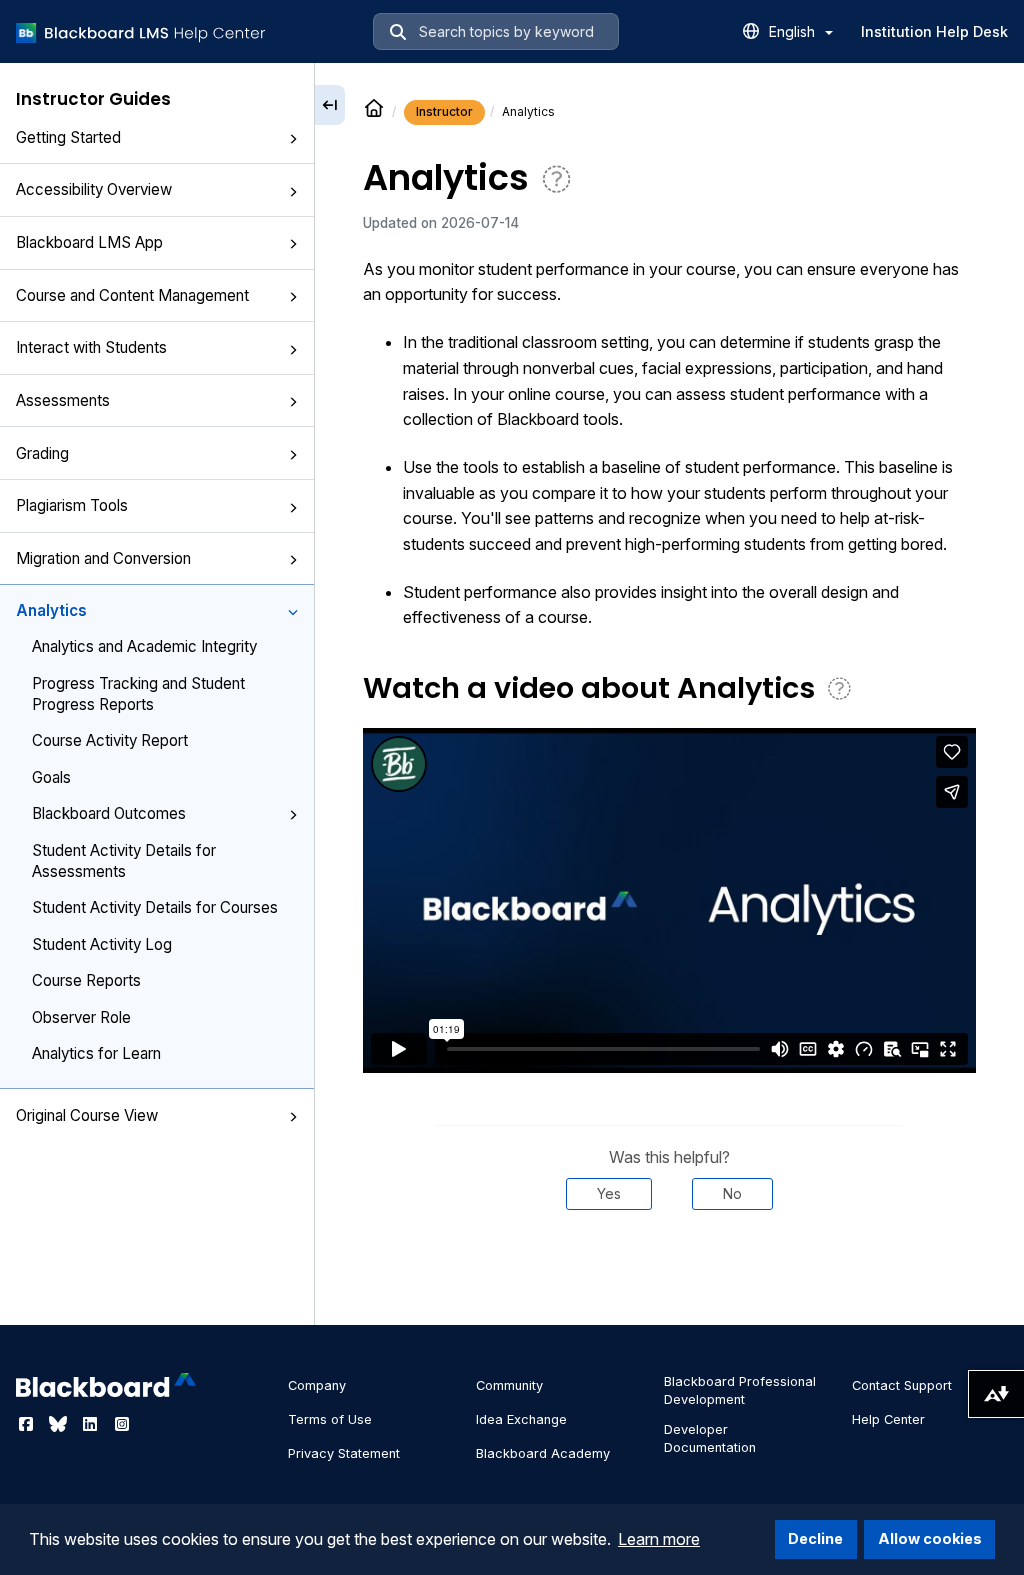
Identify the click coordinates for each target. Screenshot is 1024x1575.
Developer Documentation (710, 1438)
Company (317, 1385)
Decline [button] (815, 1538)
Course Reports (86, 980)
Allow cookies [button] (930, 1538)
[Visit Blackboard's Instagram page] (122, 1424)
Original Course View (87, 1115)
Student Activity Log (102, 944)
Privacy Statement (344, 1453)
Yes (609, 1193)
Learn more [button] (659, 1539)
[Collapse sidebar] (330, 105)
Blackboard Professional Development (740, 1390)
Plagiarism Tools (72, 505)
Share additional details (669, 1270)
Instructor (444, 111)
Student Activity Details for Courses (155, 907)
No (732, 1193)
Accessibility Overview (94, 189)
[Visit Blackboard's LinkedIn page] (92, 1424)
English (794, 31)
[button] (293, 139)
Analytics (51, 610)
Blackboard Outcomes (109, 813)
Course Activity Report (110, 740)
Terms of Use (330, 1419)
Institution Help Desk (934, 31)
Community (509, 1385)
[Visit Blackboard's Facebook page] (28, 1424)
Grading (42, 453)
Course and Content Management (132, 295)
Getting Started (68, 137)
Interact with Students (91, 347)
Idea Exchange (521, 1419)
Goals (51, 777)
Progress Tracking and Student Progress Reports (138, 694)
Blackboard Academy (543, 1453)
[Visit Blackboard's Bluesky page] (60, 1424)
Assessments (63, 400)
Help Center (888, 1419)
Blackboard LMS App (89, 242)
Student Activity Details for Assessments (124, 861)
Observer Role (81, 1017)
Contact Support (902, 1385)
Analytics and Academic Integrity (144, 646)
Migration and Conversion (103, 558)
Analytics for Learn (96, 1053)
